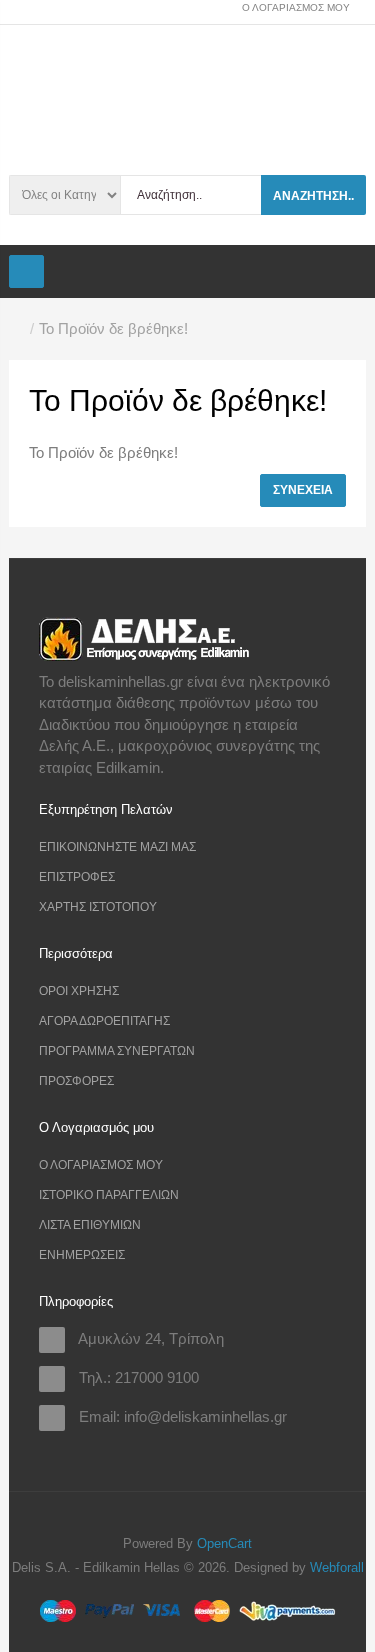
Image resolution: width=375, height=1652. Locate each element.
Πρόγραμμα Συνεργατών (117, 1051)
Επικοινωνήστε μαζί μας (117, 847)
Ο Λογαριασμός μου (101, 1165)
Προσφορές (76, 1081)
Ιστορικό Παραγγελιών (109, 1195)
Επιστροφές (77, 877)
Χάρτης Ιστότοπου (98, 907)
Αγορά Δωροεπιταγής (104, 1021)
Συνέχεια (303, 490)
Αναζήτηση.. (313, 196)
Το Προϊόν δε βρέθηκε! (113, 328)
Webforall (337, 1567)
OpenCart (224, 1543)
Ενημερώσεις (82, 1255)
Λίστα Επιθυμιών (90, 1225)
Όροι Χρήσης (79, 991)
